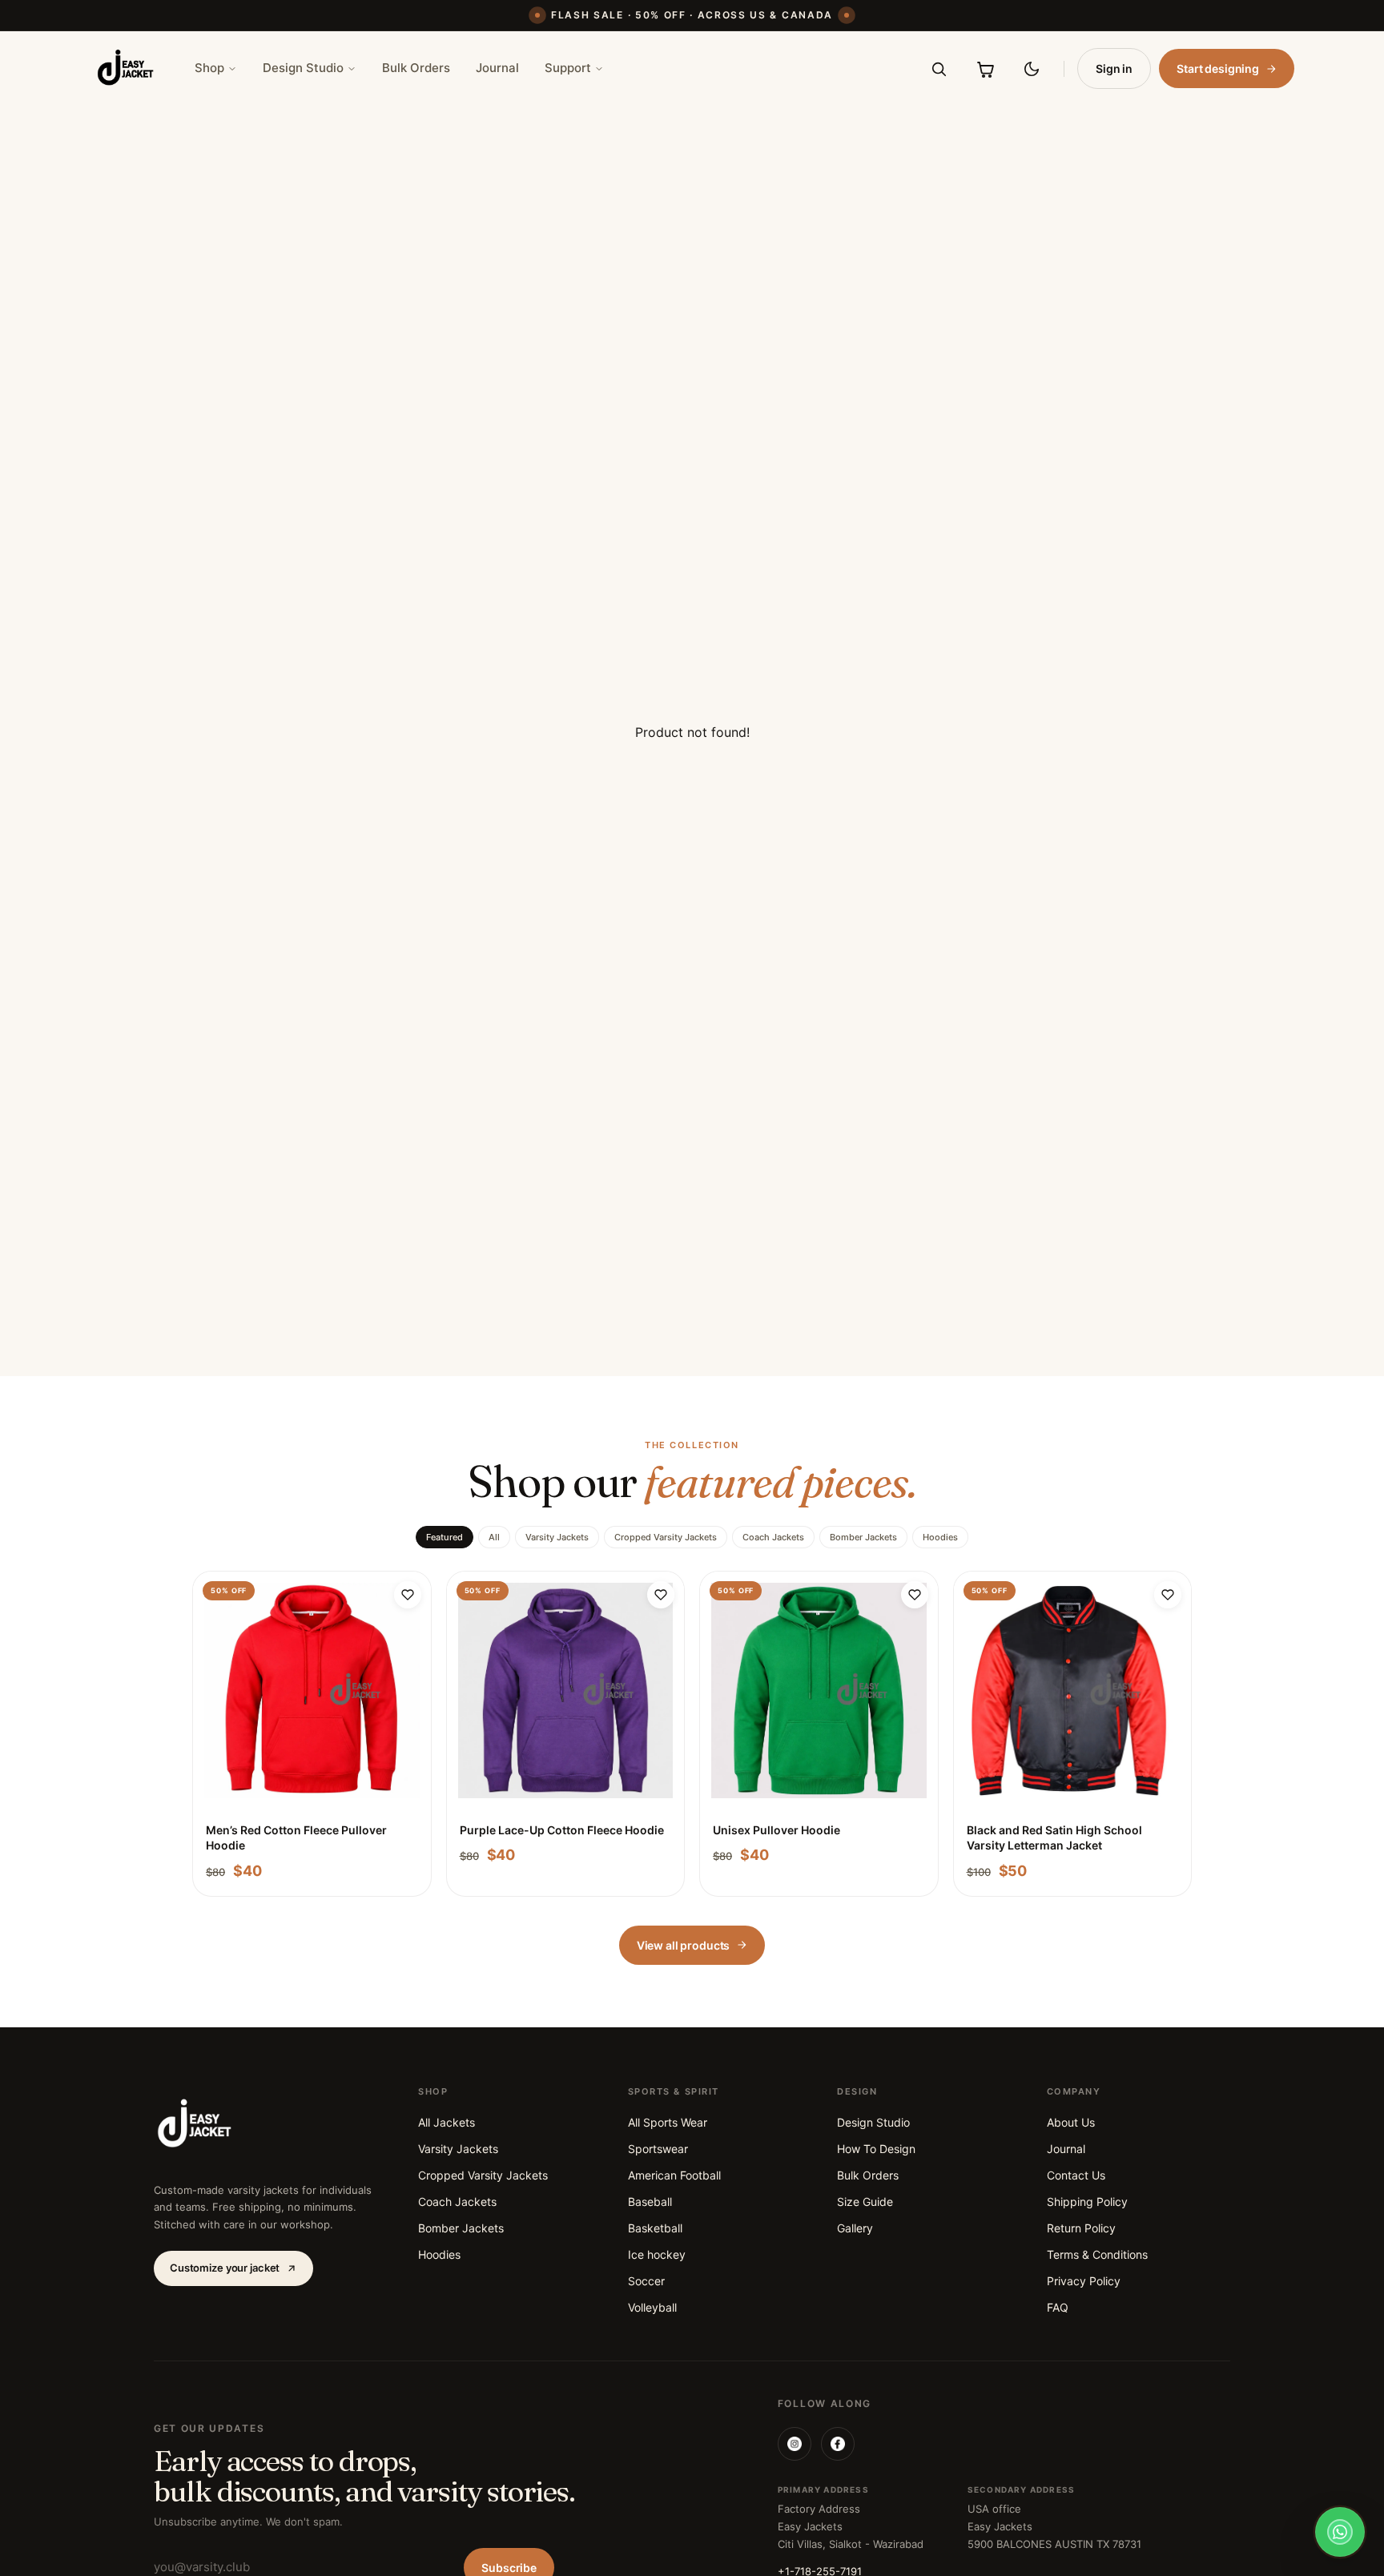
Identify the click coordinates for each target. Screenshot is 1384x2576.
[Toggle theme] (1032, 69)
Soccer (646, 2281)
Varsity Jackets (557, 1537)
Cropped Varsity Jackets (666, 1537)
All (494, 1537)
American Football (674, 2175)
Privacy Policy (1084, 2281)
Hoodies (940, 1537)
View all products (684, 1945)
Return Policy (1081, 2228)
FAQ (1058, 2307)
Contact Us (1076, 2175)
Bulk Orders (416, 68)
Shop (209, 68)
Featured (445, 1537)
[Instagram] (795, 2444)
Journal (497, 68)
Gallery (855, 2228)
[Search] (939, 69)
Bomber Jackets (863, 1537)
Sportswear (658, 2149)
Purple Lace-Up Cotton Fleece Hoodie (562, 1830)
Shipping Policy (1087, 2202)
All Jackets (447, 2122)
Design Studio (303, 68)
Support (568, 68)
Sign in (1114, 68)
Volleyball (652, 2307)
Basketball (655, 2228)
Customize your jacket (225, 2268)
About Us (1071, 2122)
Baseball (650, 2202)
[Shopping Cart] (985, 69)
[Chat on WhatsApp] (1340, 2532)
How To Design (876, 2149)
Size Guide (865, 2202)
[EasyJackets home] (126, 68)
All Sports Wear (668, 2122)
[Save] (408, 1595)
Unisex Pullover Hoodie (776, 1830)
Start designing (1218, 68)
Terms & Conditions (1097, 2254)
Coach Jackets (773, 1537)
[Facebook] (838, 2444)
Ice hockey (657, 2254)
